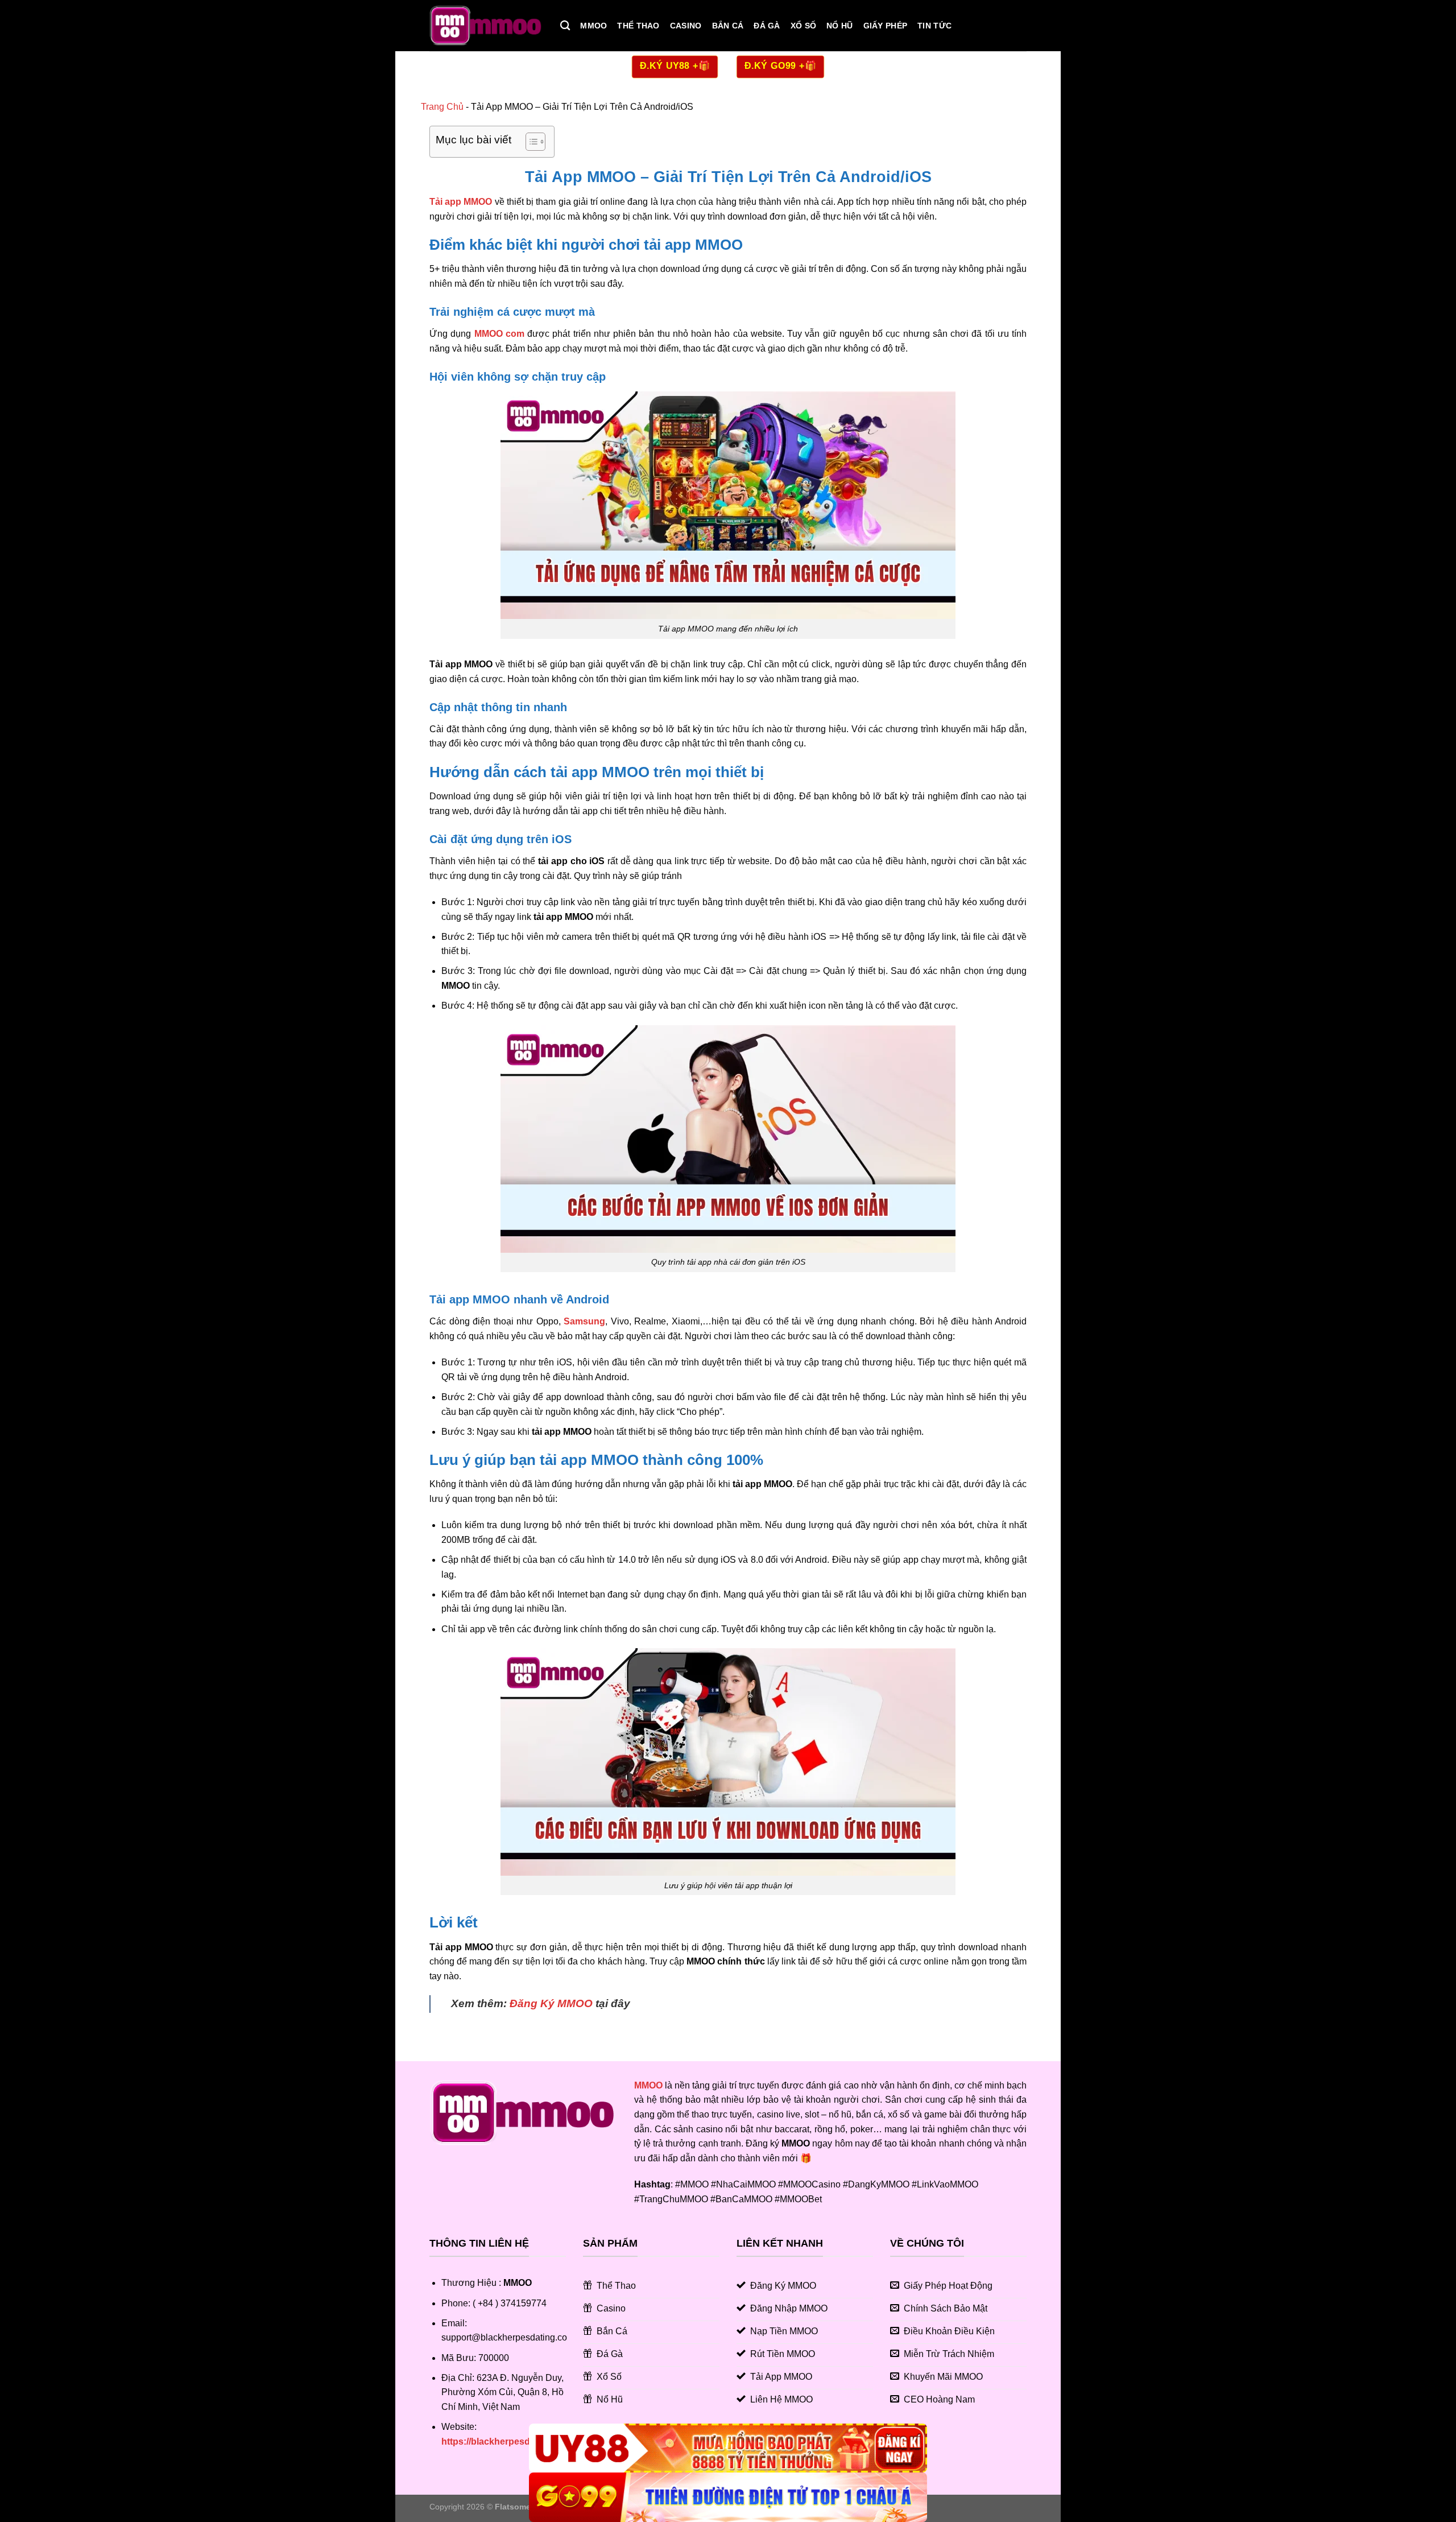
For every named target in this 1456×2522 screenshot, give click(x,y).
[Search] (565, 26)
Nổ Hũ (839, 26)
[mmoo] (486, 26)
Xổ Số (803, 26)
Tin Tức (934, 26)
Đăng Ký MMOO (551, 2003)
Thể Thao (638, 26)
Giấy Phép (886, 26)
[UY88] (728, 2448)
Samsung (584, 1321)
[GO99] (728, 2497)
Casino (686, 26)
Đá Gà (767, 26)
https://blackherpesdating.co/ (504, 2441)
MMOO (593, 26)
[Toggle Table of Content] (530, 142)
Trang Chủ (442, 107)
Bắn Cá (728, 26)
